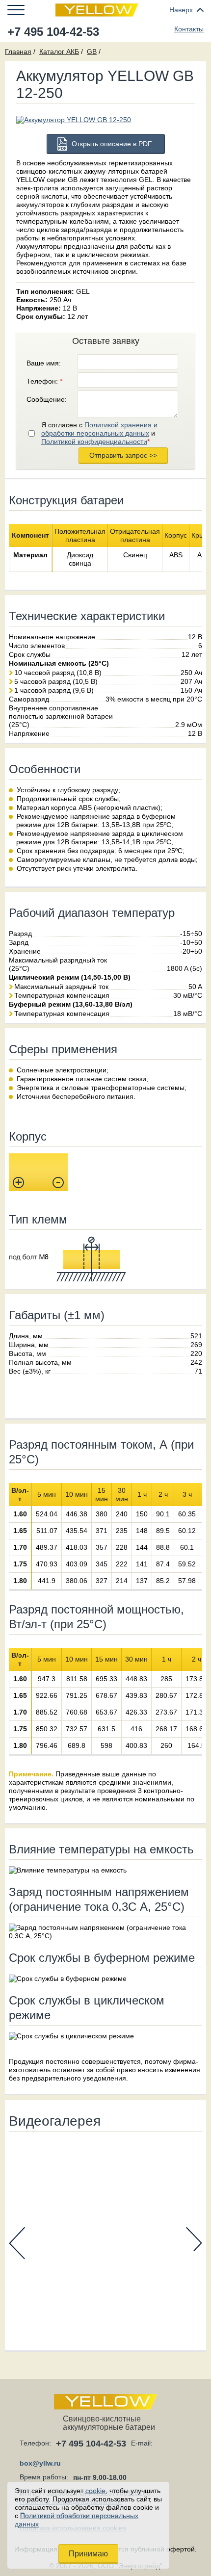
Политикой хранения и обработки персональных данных (99, 429)
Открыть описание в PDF (112, 144)
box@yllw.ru (40, 2463)
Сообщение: (47, 399)
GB (92, 52)
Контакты (189, 29)
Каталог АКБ (59, 52)
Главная (18, 52)
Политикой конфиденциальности (94, 442)
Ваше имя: (44, 363)
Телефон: (44, 381)
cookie (95, 2491)
